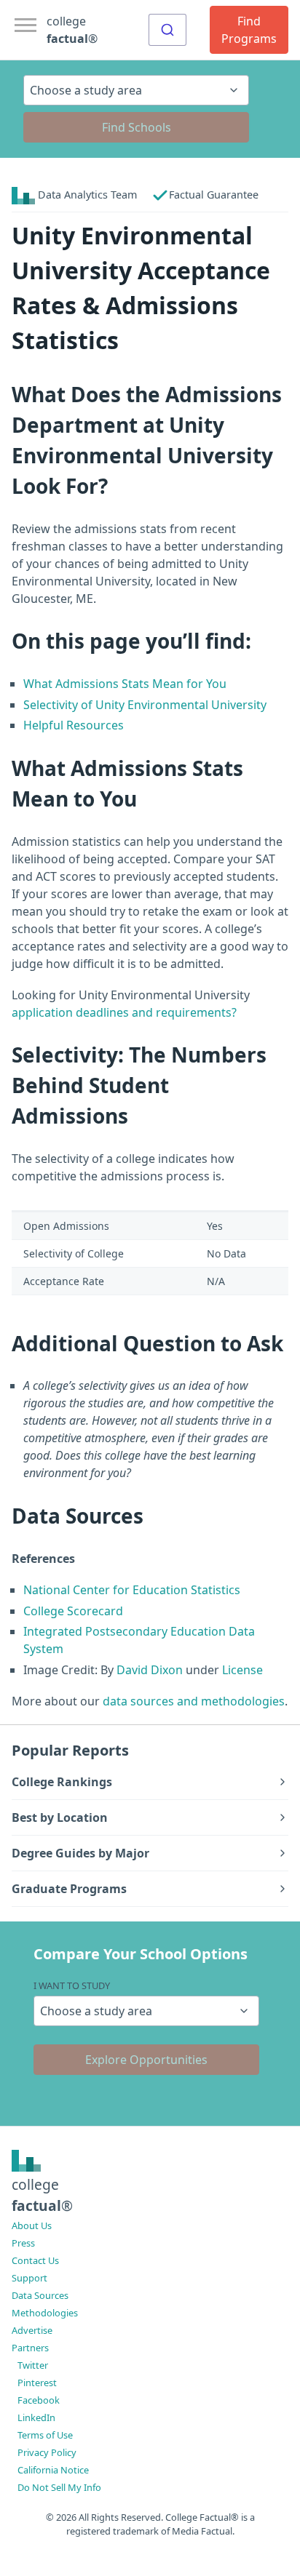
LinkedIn (36, 2417)
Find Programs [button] (249, 30)
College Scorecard (73, 1611)
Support (29, 2278)
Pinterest (37, 2383)
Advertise (32, 2330)
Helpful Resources (74, 725)
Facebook (39, 2400)
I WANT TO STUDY (72, 1985)
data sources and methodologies (194, 1701)
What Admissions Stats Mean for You (125, 684)
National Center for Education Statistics (132, 1590)
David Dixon (150, 1670)
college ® (72, 30)
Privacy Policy (47, 2452)
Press (23, 2243)
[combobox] (167, 30)
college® (42, 2195)
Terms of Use (45, 2435)
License (242, 1670)
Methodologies (45, 2313)
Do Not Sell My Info (59, 2487)
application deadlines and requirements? (124, 1012)
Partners (30, 2348)
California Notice (53, 2470)
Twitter (33, 2365)
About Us (32, 2225)
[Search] (167, 30)
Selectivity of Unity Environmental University (145, 705)
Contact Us (35, 2260)
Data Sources (40, 2295)
